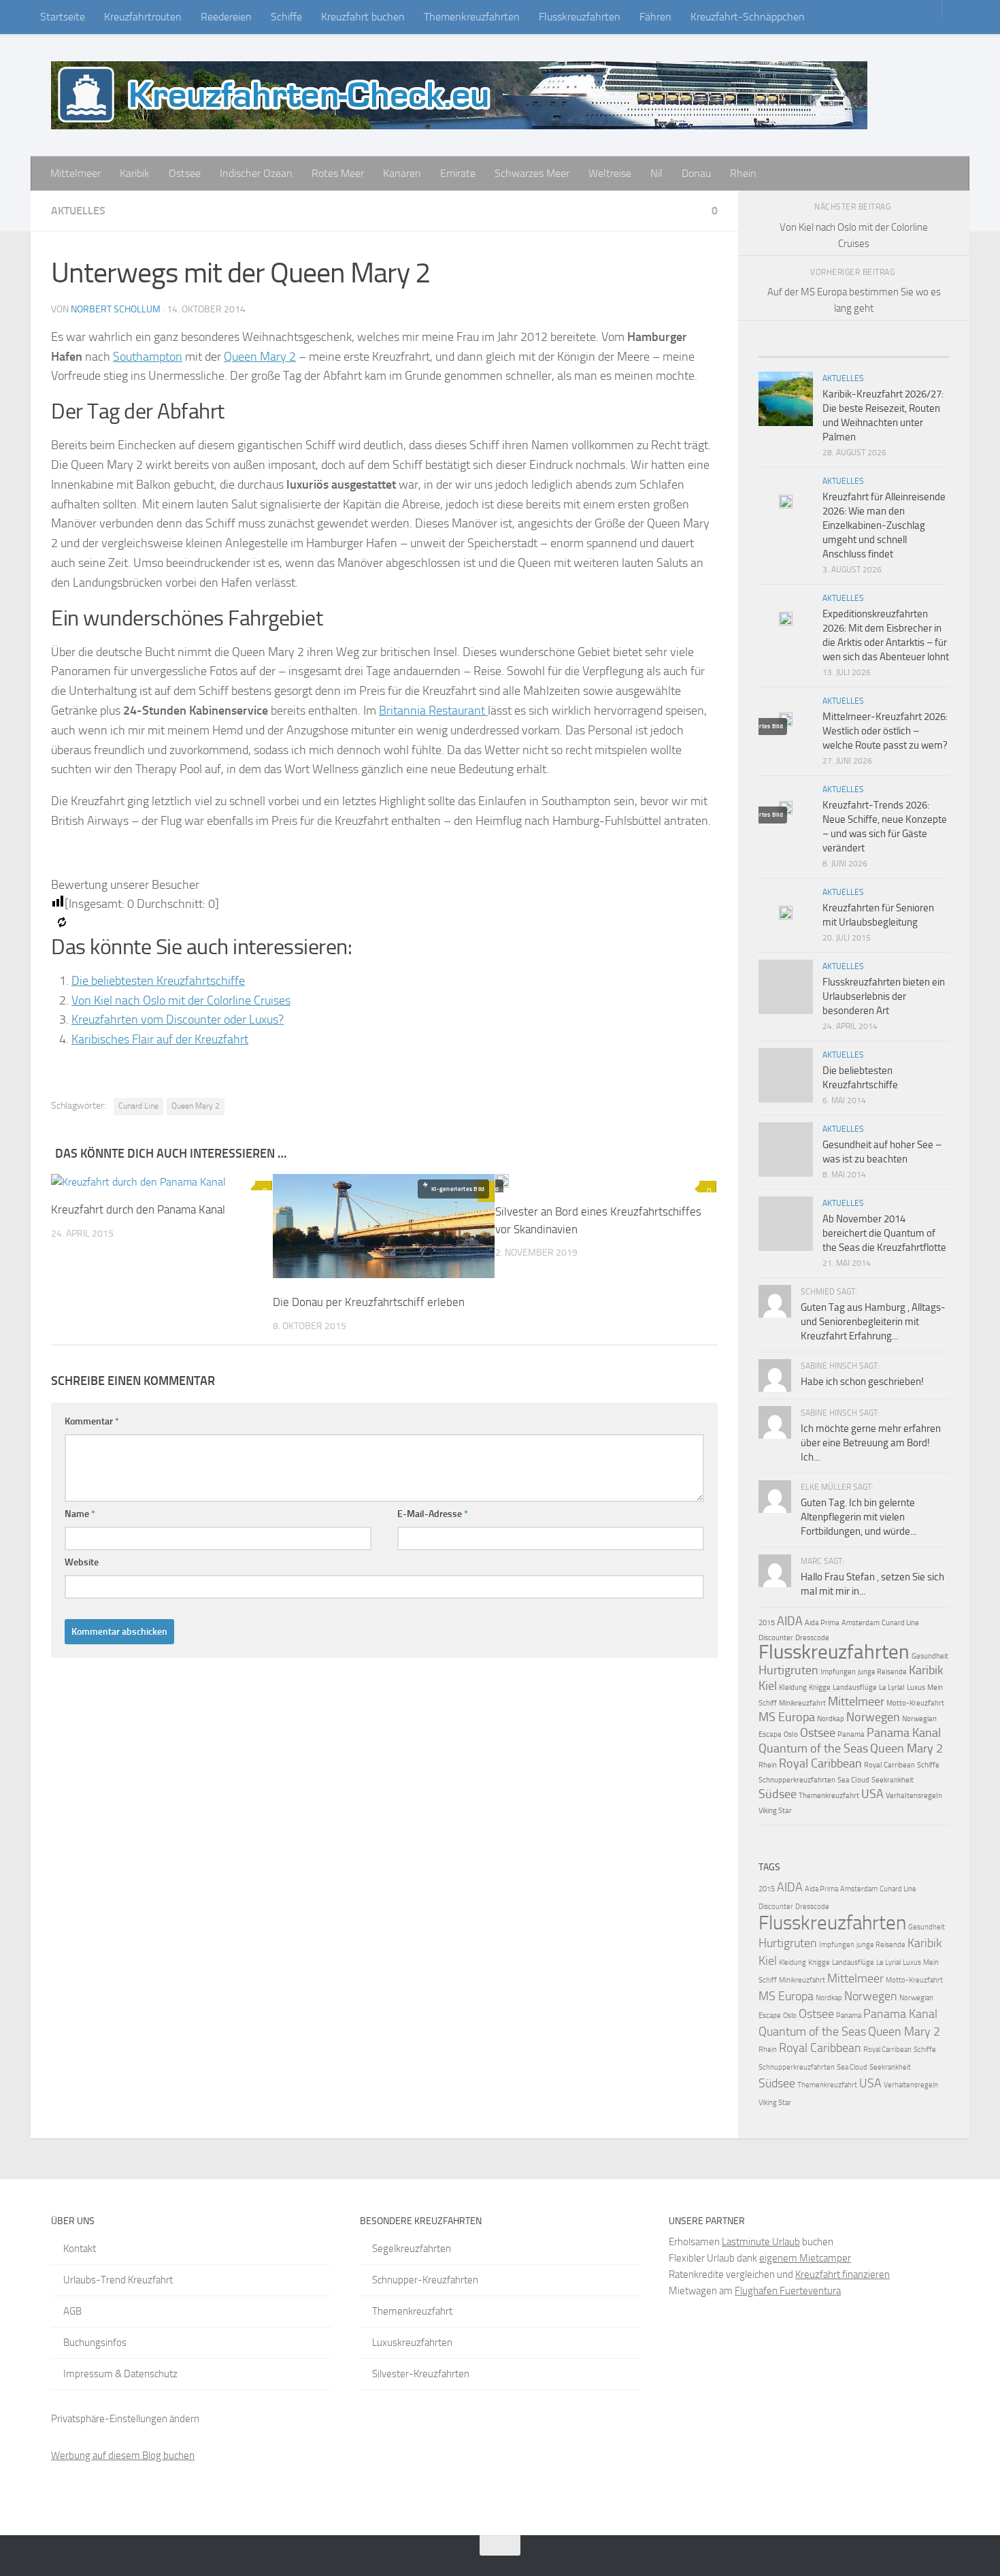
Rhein (743, 173)
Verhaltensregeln (914, 1796)
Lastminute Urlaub (761, 2242)
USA (872, 1794)
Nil (656, 173)
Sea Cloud (853, 1780)
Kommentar (92, 1421)
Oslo (791, 1734)
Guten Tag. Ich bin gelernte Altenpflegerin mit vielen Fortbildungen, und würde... (859, 1517)
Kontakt (80, 2249)
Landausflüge (855, 1688)
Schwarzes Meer (532, 173)
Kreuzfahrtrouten (143, 17)
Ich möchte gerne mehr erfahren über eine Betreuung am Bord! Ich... (871, 1443)
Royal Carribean (889, 1765)
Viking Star (775, 1811)
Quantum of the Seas (813, 1748)
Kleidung (793, 1688)
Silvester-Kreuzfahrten (421, 2374)
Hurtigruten (788, 1670)
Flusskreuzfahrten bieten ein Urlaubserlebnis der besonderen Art (884, 996)
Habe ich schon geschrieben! (862, 1382)
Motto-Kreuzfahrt (915, 1703)
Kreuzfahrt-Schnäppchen (748, 17)
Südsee (778, 1794)
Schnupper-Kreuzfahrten (425, 2280)
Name (80, 1514)
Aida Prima (822, 1623)
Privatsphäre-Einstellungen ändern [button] (125, 2419)
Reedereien (226, 17)
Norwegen (873, 1717)
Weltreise (610, 173)
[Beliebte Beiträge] (830, 352)
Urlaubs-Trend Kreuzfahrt (118, 2280)
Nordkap (831, 1719)
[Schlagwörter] (925, 352)
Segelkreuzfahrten (412, 2249)
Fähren (655, 17)
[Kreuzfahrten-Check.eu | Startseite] (459, 95)
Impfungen (838, 1672)
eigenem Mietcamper (805, 2258)
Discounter (776, 1638)
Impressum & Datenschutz (120, 2374)
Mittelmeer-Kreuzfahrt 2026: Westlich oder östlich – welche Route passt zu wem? (885, 731)
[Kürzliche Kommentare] (878, 352)
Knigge (820, 1688)
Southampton (148, 357)
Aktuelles (78, 211)
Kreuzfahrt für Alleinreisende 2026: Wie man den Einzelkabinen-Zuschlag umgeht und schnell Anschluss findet (884, 525)
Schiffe (286, 17)
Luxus (916, 1688)
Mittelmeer (76, 173)
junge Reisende (882, 1672)
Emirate (458, 173)
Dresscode (812, 1638)
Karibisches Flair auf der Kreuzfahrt (160, 1039)
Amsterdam (861, 1623)
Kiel (768, 1686)
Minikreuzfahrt (802, 1703)
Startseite (63, 17)
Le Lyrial (892, 1688)
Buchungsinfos (95, 2343)
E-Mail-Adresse (433, 1514)
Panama (851, 1734)
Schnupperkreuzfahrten (797, 1780)
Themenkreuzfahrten (472, 17)
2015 (767, 1623)
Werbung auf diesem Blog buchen (123, 2456)
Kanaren (402, 173)
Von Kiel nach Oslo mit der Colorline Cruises (181, 1000)
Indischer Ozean (256, 173)
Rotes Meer (338, 173)
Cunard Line (138, 1106)
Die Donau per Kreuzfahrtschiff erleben (369, 1302)
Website (82, 1562)
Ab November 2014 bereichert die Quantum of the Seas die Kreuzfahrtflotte (884, 1233)
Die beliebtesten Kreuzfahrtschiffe (158, 981)
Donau (696, 173)
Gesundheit (930, 1656)
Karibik (135, 173)
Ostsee (185, 173)
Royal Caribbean (820, 1763)
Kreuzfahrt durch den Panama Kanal (138, 1209)
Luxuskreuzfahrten (412, 2343)
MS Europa (787, 1717)
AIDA (790, 1621)
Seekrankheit (893, 1780)
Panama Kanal (904, 1733)
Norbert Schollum (116, 309)
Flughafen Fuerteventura (788, 2291)
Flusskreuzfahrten (580, 17)
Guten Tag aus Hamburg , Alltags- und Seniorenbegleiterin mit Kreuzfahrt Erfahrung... (873, 1322)
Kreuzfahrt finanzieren (843, 2275)
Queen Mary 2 (260, 357)
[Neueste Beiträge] (782, 352)
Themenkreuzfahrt (829, 1796)
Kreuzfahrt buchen (363, 17)
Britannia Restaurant (433, 711)
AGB (72, 2311)
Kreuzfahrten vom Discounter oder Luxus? (178, 1020)
